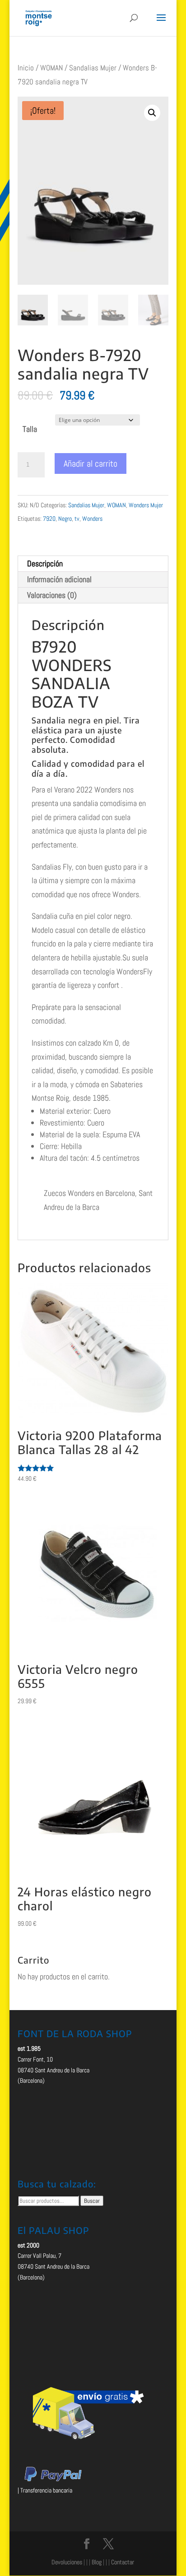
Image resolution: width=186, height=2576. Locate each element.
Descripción (45, 563)
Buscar (92, 2201)
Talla (30, 429)
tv (77, 519)
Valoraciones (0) (52, 595)
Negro (65, 519)
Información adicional (59, 579)
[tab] (93, 564)
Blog (97, 2562)
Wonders (92, 519)
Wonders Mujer (146, 505)
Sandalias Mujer (93, 68)
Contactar (123, 2562)
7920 (49, 519)
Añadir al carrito (91, 463)
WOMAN (51, 68)
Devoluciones (67, 2562)
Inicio (26, 68)
